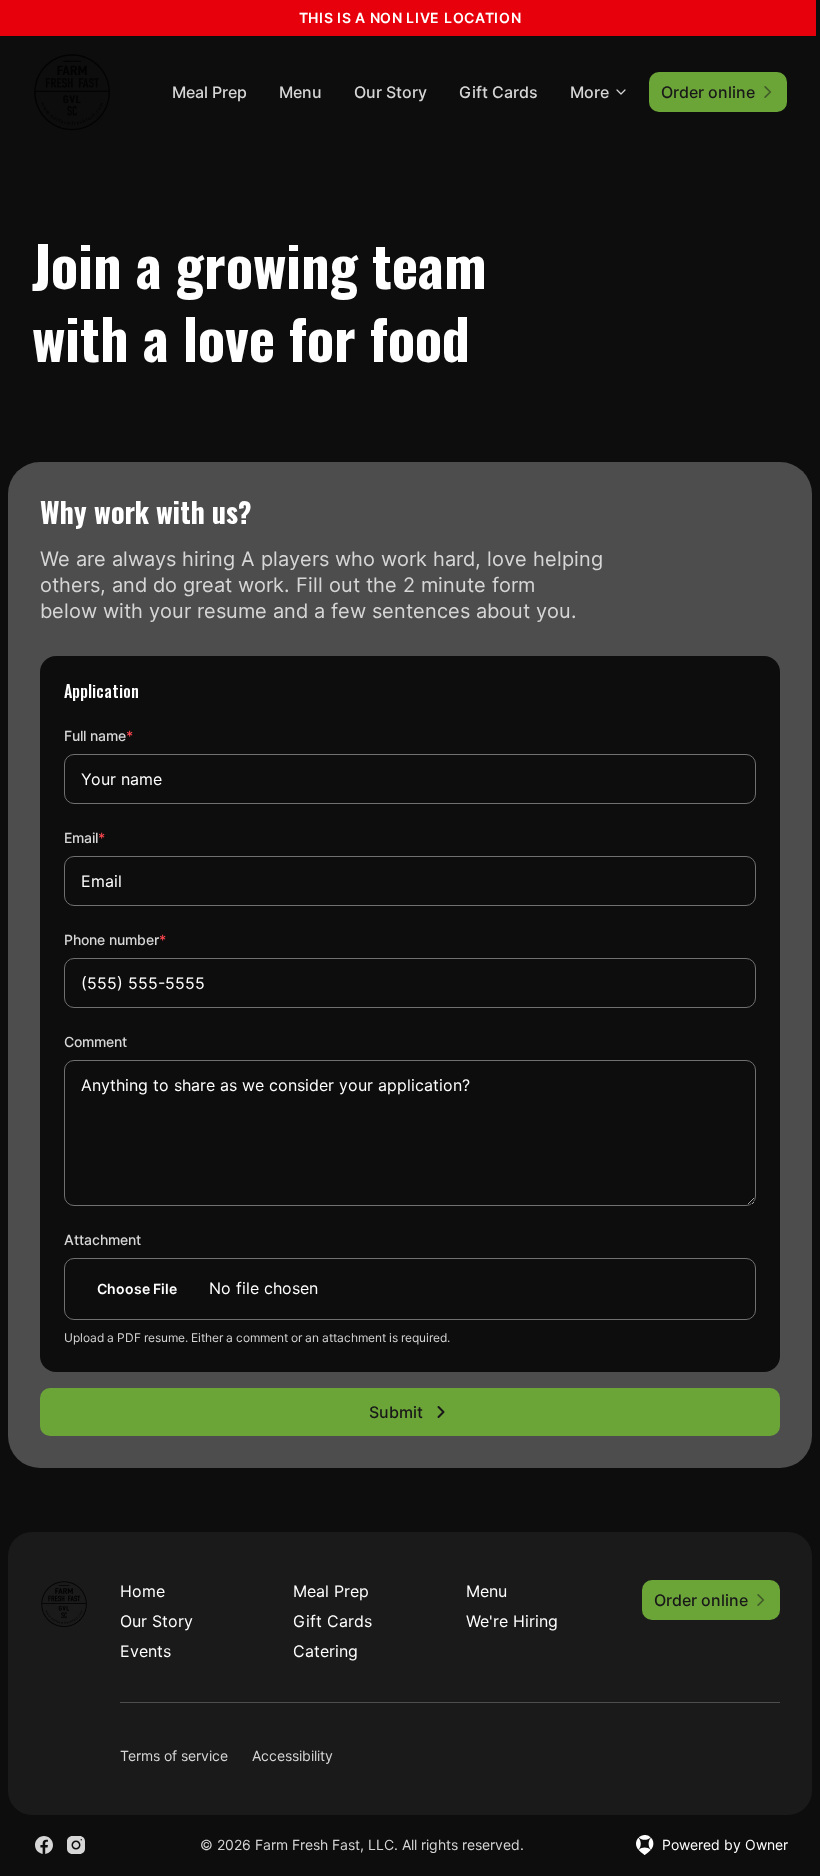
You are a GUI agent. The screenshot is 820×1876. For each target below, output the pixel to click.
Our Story (390, 92)
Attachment (102, 1239)
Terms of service (174, 1755)
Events (145, 1651)
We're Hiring (512, 1621)
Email (111, 837)
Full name (125, 735)
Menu (300, 92)
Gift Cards (498, 92)
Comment (95, 1041)
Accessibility (292, 1755)
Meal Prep (209, 92)
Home (142, 1591)
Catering (325, 1651)
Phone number (142, 939)
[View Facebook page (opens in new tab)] (44, 1845)
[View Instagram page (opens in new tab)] (76, 1845)
